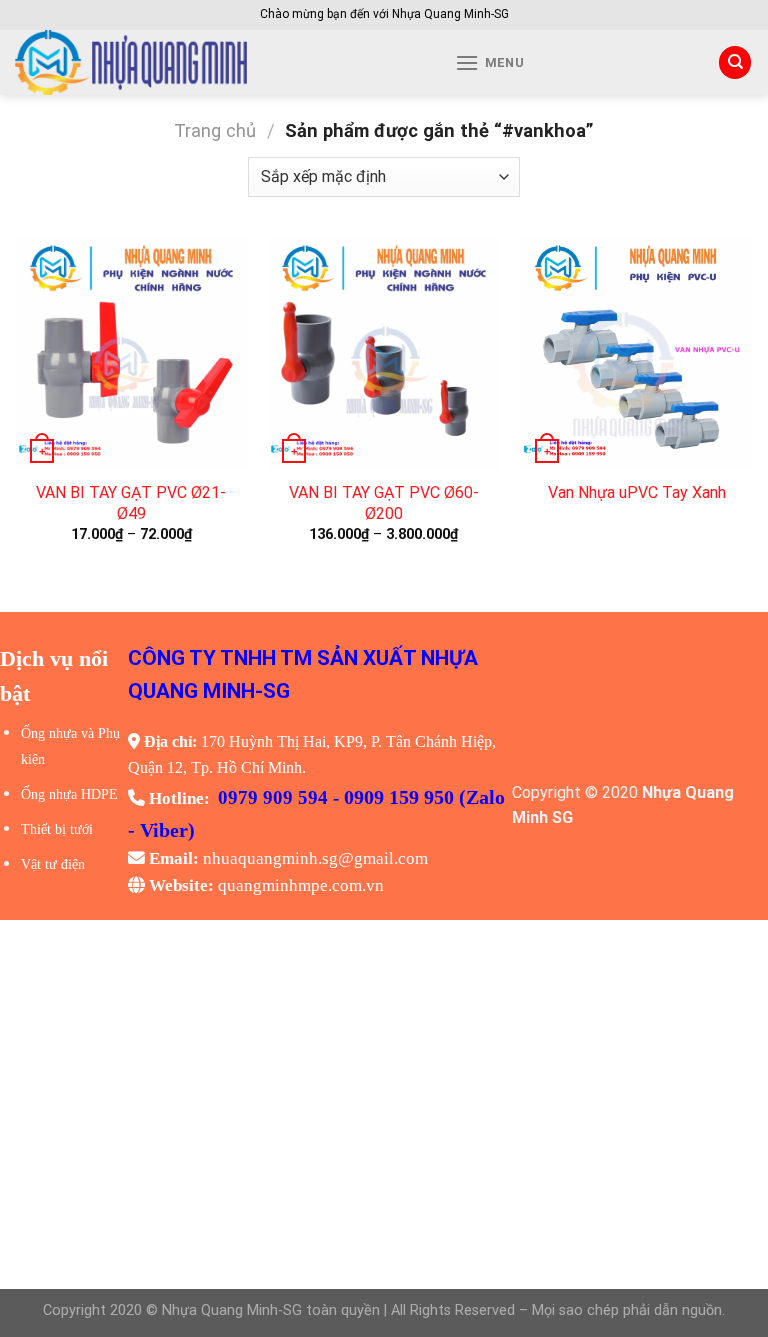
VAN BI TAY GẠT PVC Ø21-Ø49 (131, 503)
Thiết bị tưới (57, 829)
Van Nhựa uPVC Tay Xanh (637, 492)
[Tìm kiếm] (735, 62)
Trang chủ (215, 130)
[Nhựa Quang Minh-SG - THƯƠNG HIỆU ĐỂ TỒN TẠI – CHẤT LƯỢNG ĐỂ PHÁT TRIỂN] (201, 62)
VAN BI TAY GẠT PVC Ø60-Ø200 (384, 503)
